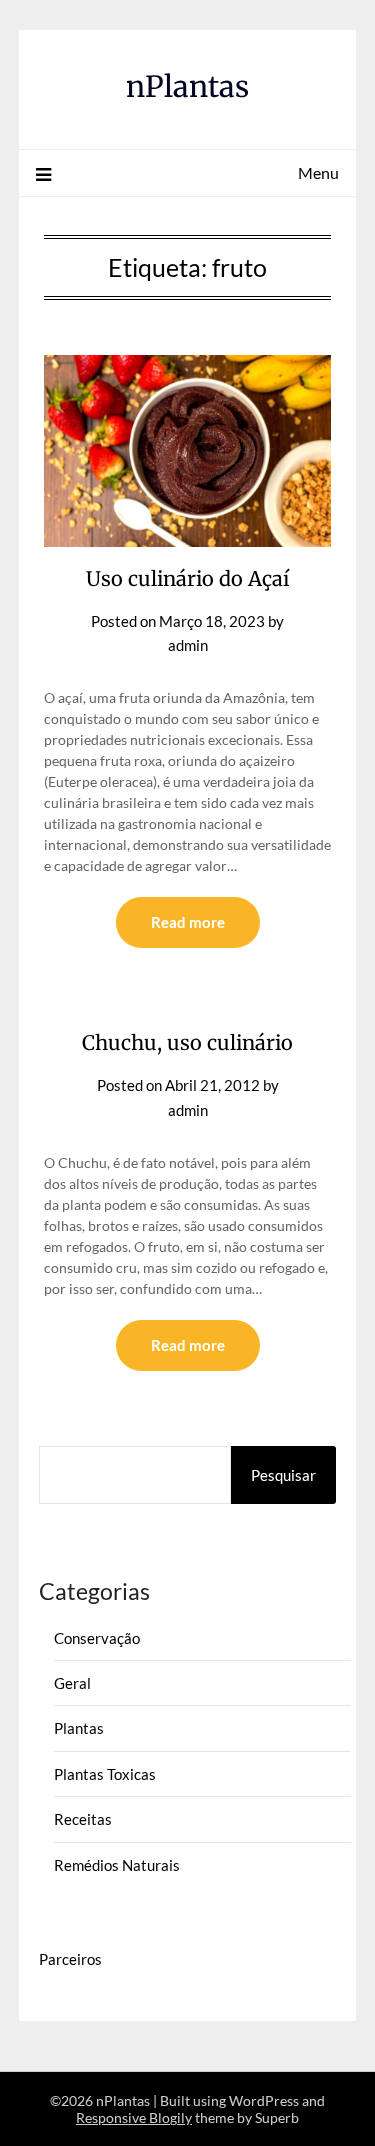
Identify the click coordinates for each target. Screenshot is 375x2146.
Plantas (79, 1728)
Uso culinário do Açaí (187, 578)
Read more (188, 922)
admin (188, 645)
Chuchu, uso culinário (187, 1042)
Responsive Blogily (134, 2117)
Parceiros (70, 1959)
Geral (72, 1683)
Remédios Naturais (117, 1865)
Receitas (83, 1819)
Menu (318, 172)
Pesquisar (283, 1475)
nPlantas (187, 86)
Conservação (97, 1638)
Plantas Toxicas (105, 1774)
